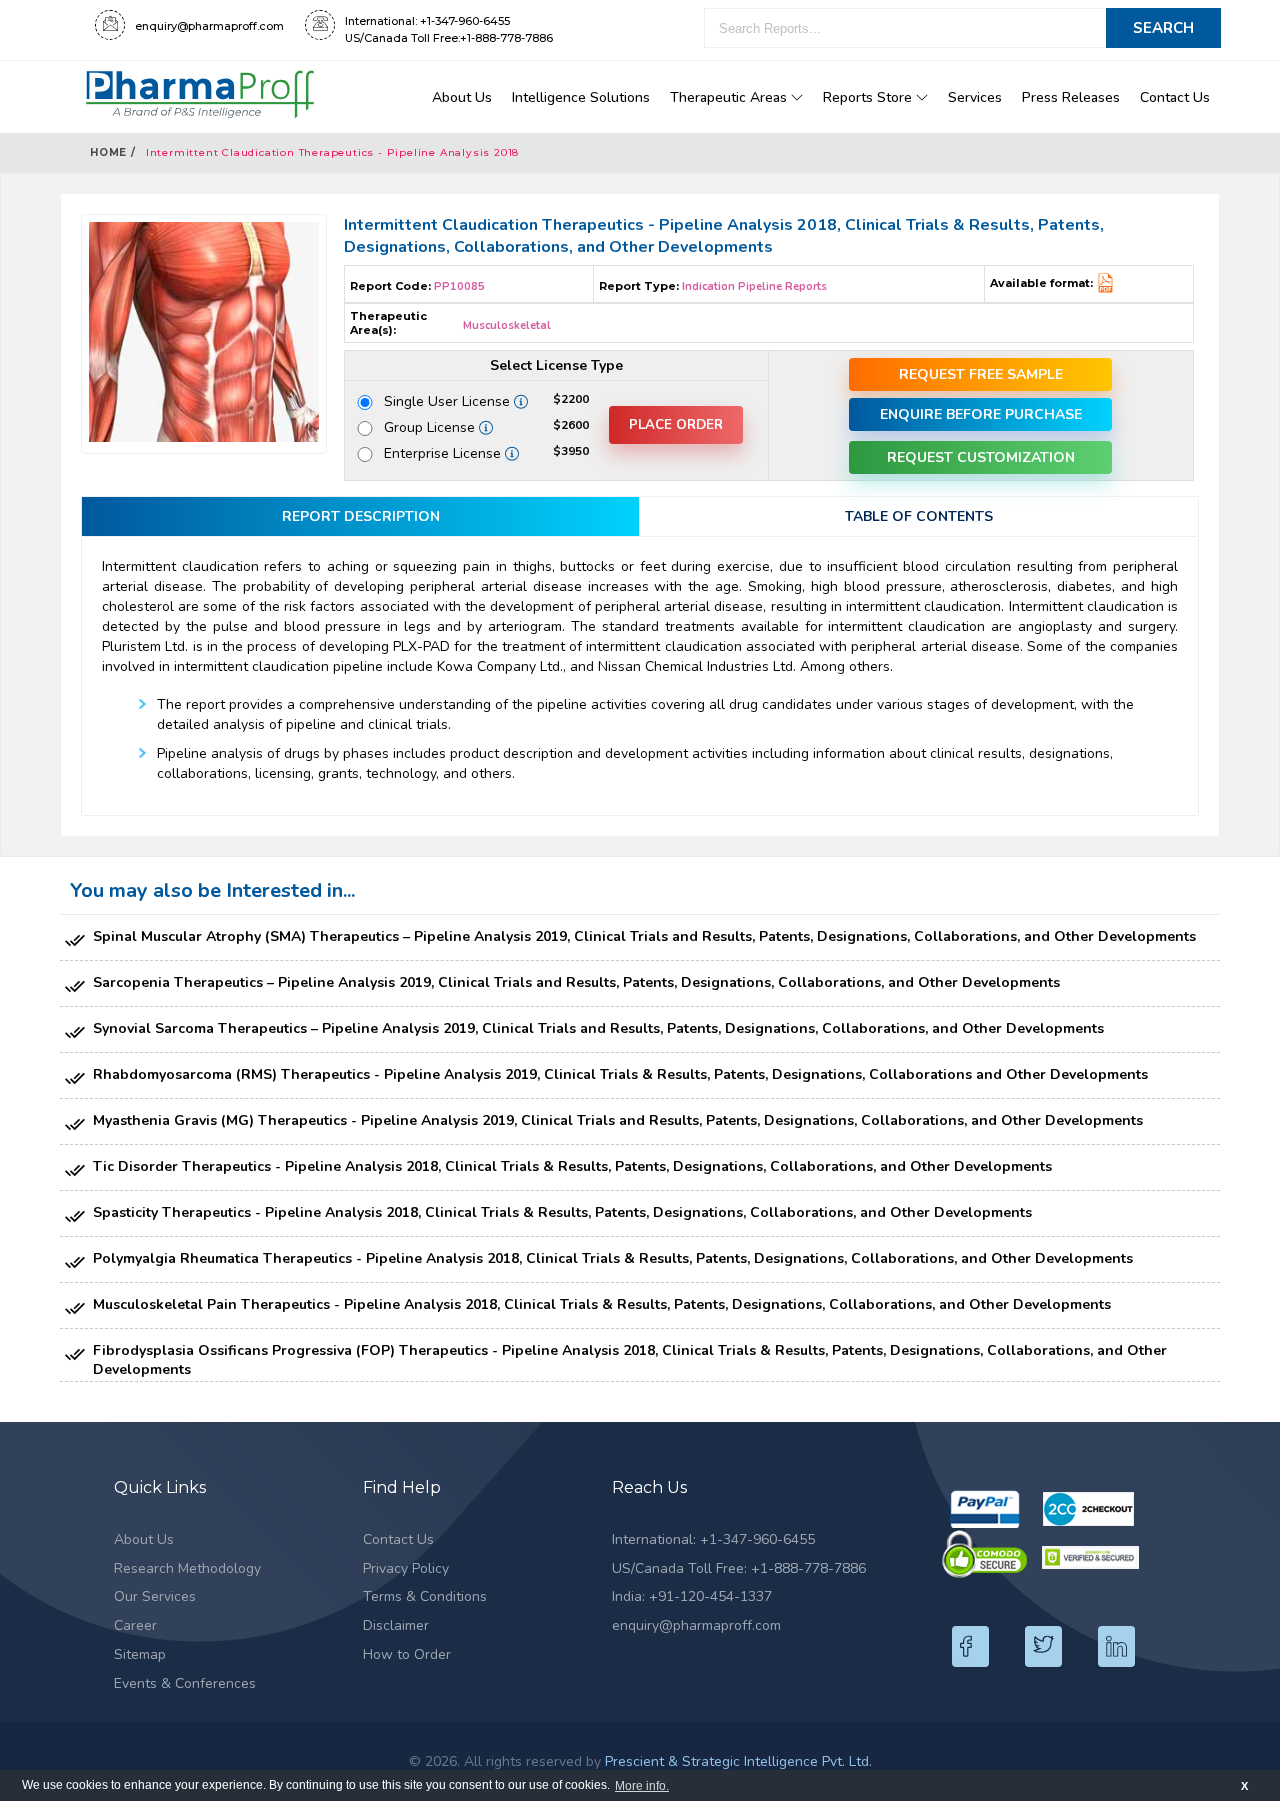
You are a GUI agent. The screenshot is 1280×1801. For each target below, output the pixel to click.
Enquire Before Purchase (981, 414)
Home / (113, 152)
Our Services (155, 1596)
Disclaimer (396, 1625)
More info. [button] (642, 1786)
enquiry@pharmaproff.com (696, 1625)
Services (975, 97)
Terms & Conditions (425, 1596)
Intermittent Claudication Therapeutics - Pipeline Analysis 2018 (332, 152)
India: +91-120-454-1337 (692, 1596)
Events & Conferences (185, 1683)
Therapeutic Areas (730, 97)
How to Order (407, 1654)
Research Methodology (187, 1568)
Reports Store (869, 97)
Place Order (676, 425)
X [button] (1244, 1786)
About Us (462, 97)
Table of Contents (919, 516)
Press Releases (1071, 97)
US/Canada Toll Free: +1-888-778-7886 (739, 1568)
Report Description (361, 516)
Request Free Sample (981, 374)
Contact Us (1175, 97)
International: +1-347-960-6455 (713, 1539)
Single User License (454, 401)
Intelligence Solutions (581, 97)
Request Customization (981, 457)
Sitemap (140, 1654)
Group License (433, 427)
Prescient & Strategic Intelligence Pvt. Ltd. (738, 1761)
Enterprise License (449, 453)
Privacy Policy (406, 1568)
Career (135, 1625)
